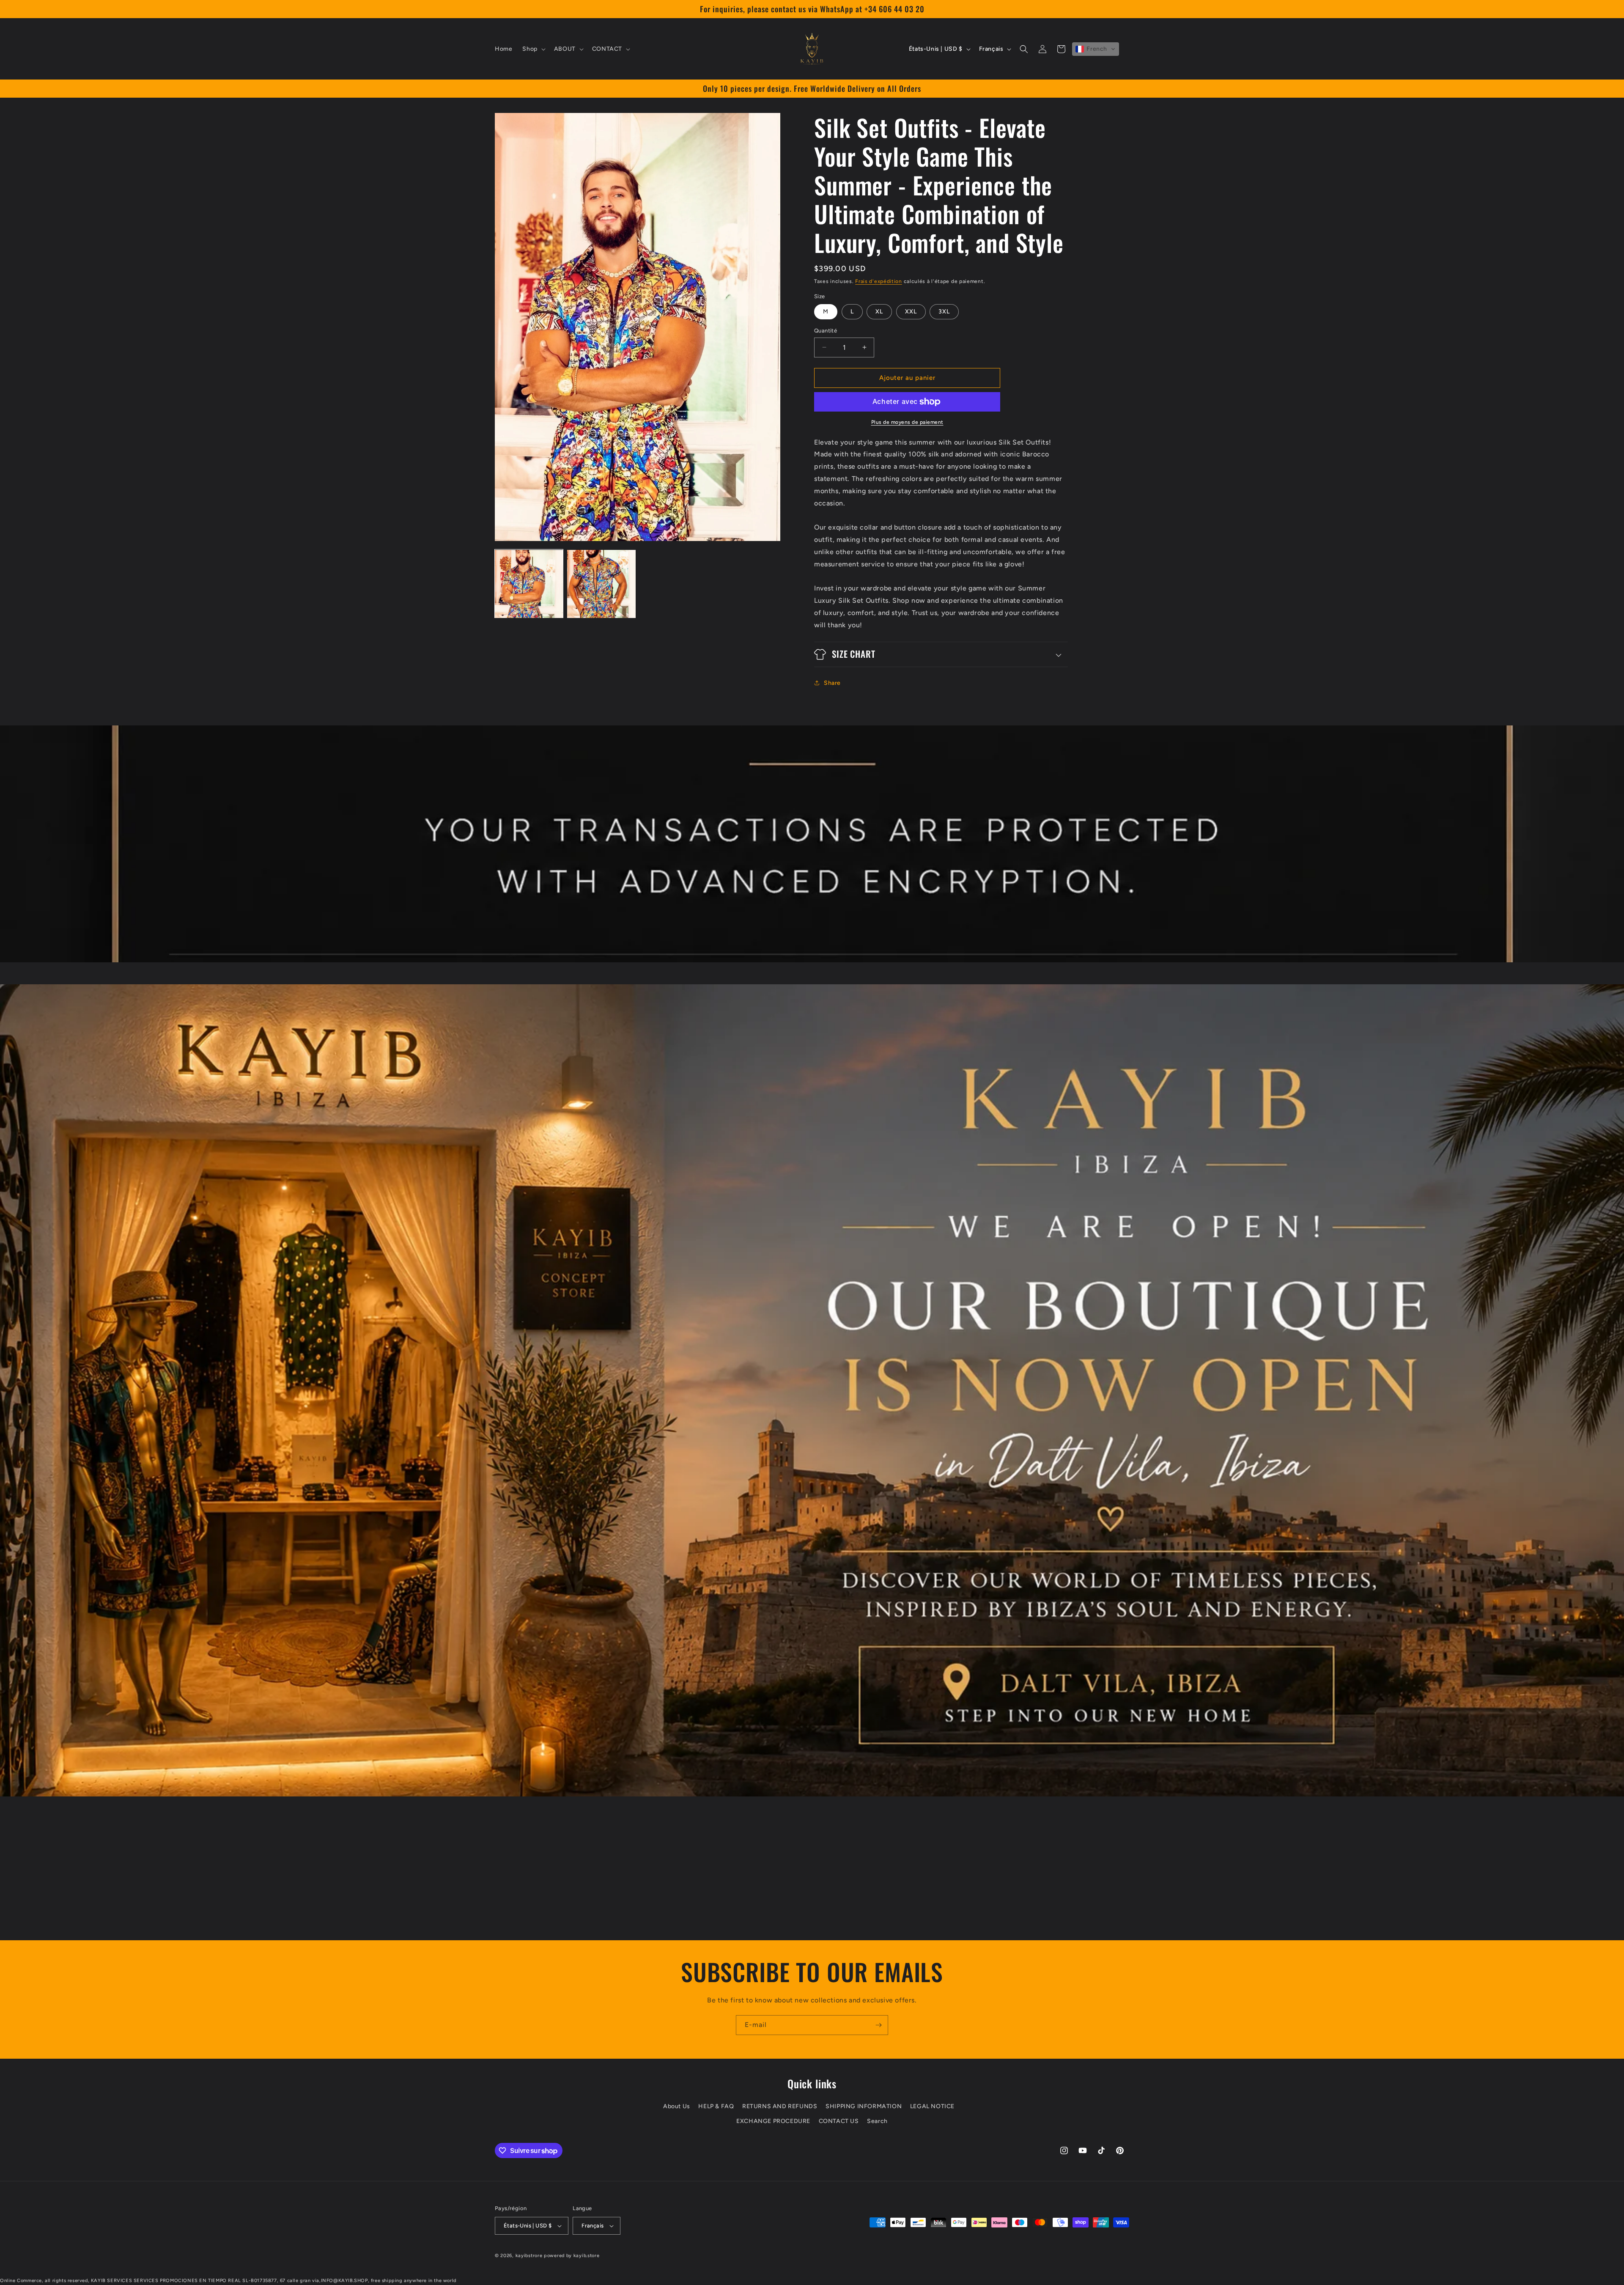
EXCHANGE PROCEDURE (773, 2121)
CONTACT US (839, 2121)
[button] (533, 49)
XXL (911, 312)
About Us (677, 2106)
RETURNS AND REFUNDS (780, 2106)
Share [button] (832, 683)
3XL (944, 312)
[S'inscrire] (878, 2025)
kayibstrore (529, 2256)
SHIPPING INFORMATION (864, 2106)
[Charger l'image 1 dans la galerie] (529, 584)
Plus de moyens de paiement (907, 422)
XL (879, 312)
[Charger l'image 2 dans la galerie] (601, 584)
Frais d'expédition (879, 281)
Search (877, 2121)
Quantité (826, 331)
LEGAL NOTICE (932, 2106)
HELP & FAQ (716, 2106)
